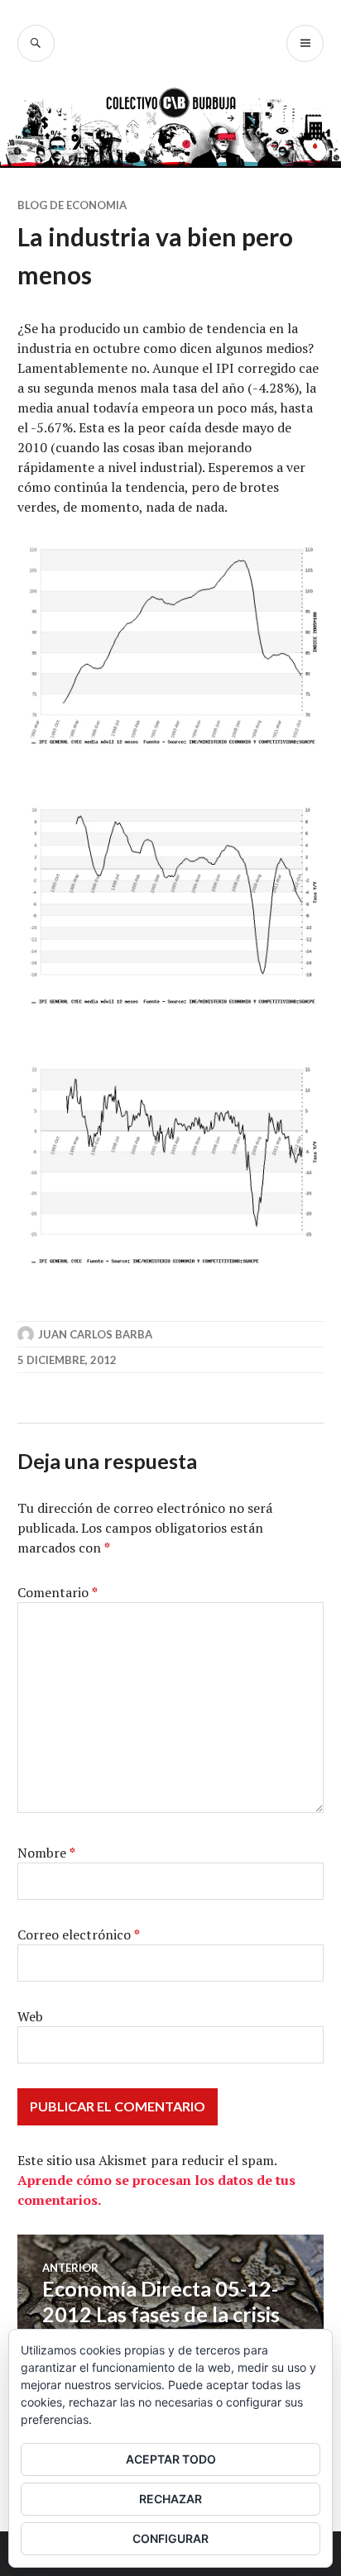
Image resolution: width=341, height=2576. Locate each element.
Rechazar (170, 2499)
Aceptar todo (171, 2459)
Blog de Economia (72, 205)
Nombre (46, 1853)
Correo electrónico (79, 1934)
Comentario (58, 1592)
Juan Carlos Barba (95, 1334)
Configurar (170, 2538)
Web (30, 2016)
